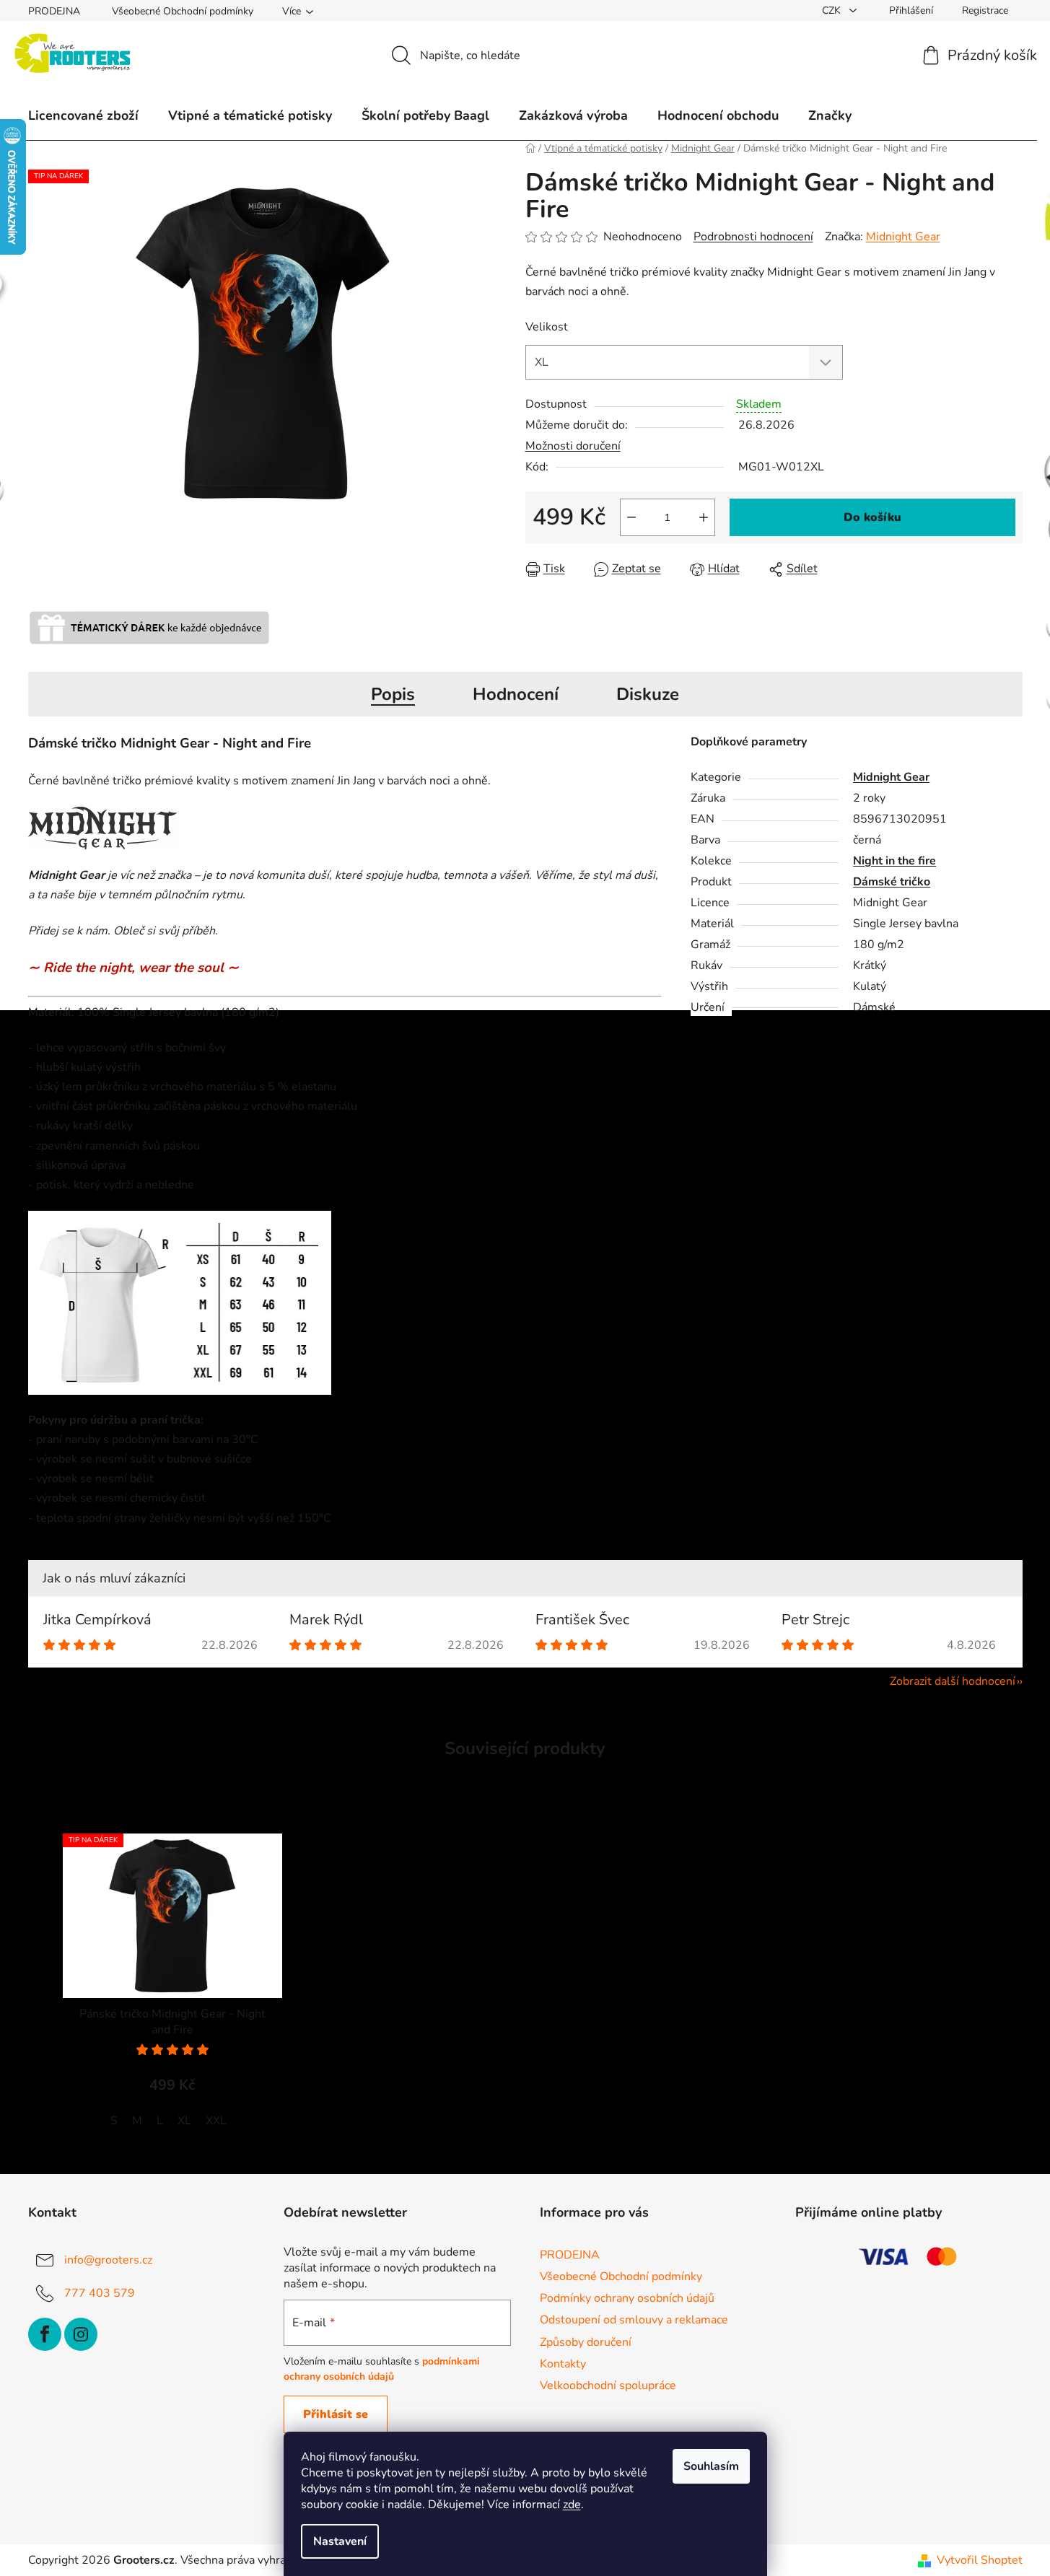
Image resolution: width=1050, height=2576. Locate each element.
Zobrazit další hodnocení (953, 1681)
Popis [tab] (393, 694)
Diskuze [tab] (648, 694)
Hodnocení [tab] (516, 694)
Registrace (985, 10)
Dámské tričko (892, 882)
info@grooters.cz (108, 2260)
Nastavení (340, 2541)
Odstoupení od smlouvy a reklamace (634, 2320)
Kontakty (563, 2364)
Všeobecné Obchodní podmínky (183, 11)
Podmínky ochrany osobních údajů (627, 2298)
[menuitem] (83, 115)
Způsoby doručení (586, 2342)
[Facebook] (45, 2334)
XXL (216, 2121)
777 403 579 (100, 2293)
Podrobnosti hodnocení (753, 237)
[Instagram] (81, 2334)
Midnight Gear (903, 237)
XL (184, 2121)
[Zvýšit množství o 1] (704, 517)
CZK (833, 10)
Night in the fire (894, 861)
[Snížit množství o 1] (631, 517)
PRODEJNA (54, 11)
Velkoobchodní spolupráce (608, 2386)
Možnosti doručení (573, 446)
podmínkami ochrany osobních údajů (382, 2369)
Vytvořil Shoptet (980, 2560)
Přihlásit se (336, 2414)
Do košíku (872, 517)
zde (572, 2505)
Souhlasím (711, 2466)
